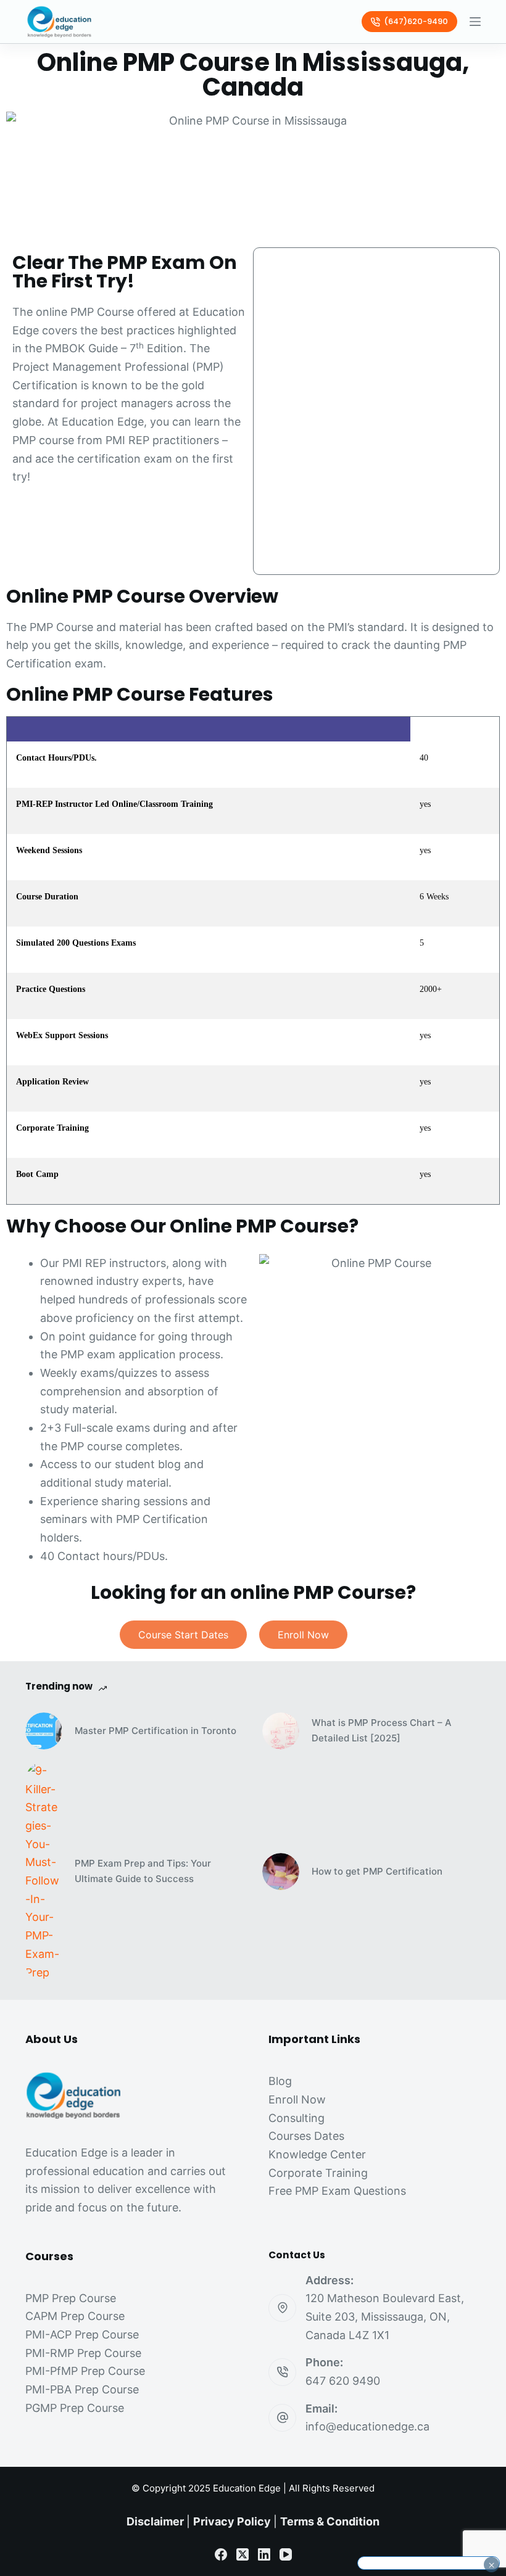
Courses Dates (306, 2136)
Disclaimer (155, 2521)
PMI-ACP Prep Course (82, 2334)
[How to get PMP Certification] (281, 1872)
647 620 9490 (343, 2381)
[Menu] (475, 22)
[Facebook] (221, 2554)
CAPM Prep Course (75, 2316)
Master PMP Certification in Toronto (156, 1731)
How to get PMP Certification (377, 1871)
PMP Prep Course (71, 2298)
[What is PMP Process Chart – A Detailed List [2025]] (281, 1731)
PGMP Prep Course (75, 2408)
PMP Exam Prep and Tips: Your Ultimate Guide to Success (143, 1871)
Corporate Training (318, 2173)
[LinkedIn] (264, 2554)
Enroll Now (297, 2099)
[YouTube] (286, 2554)
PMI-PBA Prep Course (82, 2389)
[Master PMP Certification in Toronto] (44, 1731)
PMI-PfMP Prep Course (85, 2371)
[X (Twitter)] (243, 2554)
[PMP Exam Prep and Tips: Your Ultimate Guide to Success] (44, 1872)
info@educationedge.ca (367, 2426)
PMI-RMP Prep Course (83, 2353)
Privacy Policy (232, 2521)
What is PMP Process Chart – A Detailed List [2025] (382, 1730)
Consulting (297, 2118)
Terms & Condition (330, 2521)
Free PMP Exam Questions (337, 2191)
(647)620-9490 (416, 21)
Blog (280, 2081)
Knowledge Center (317, 2154)
